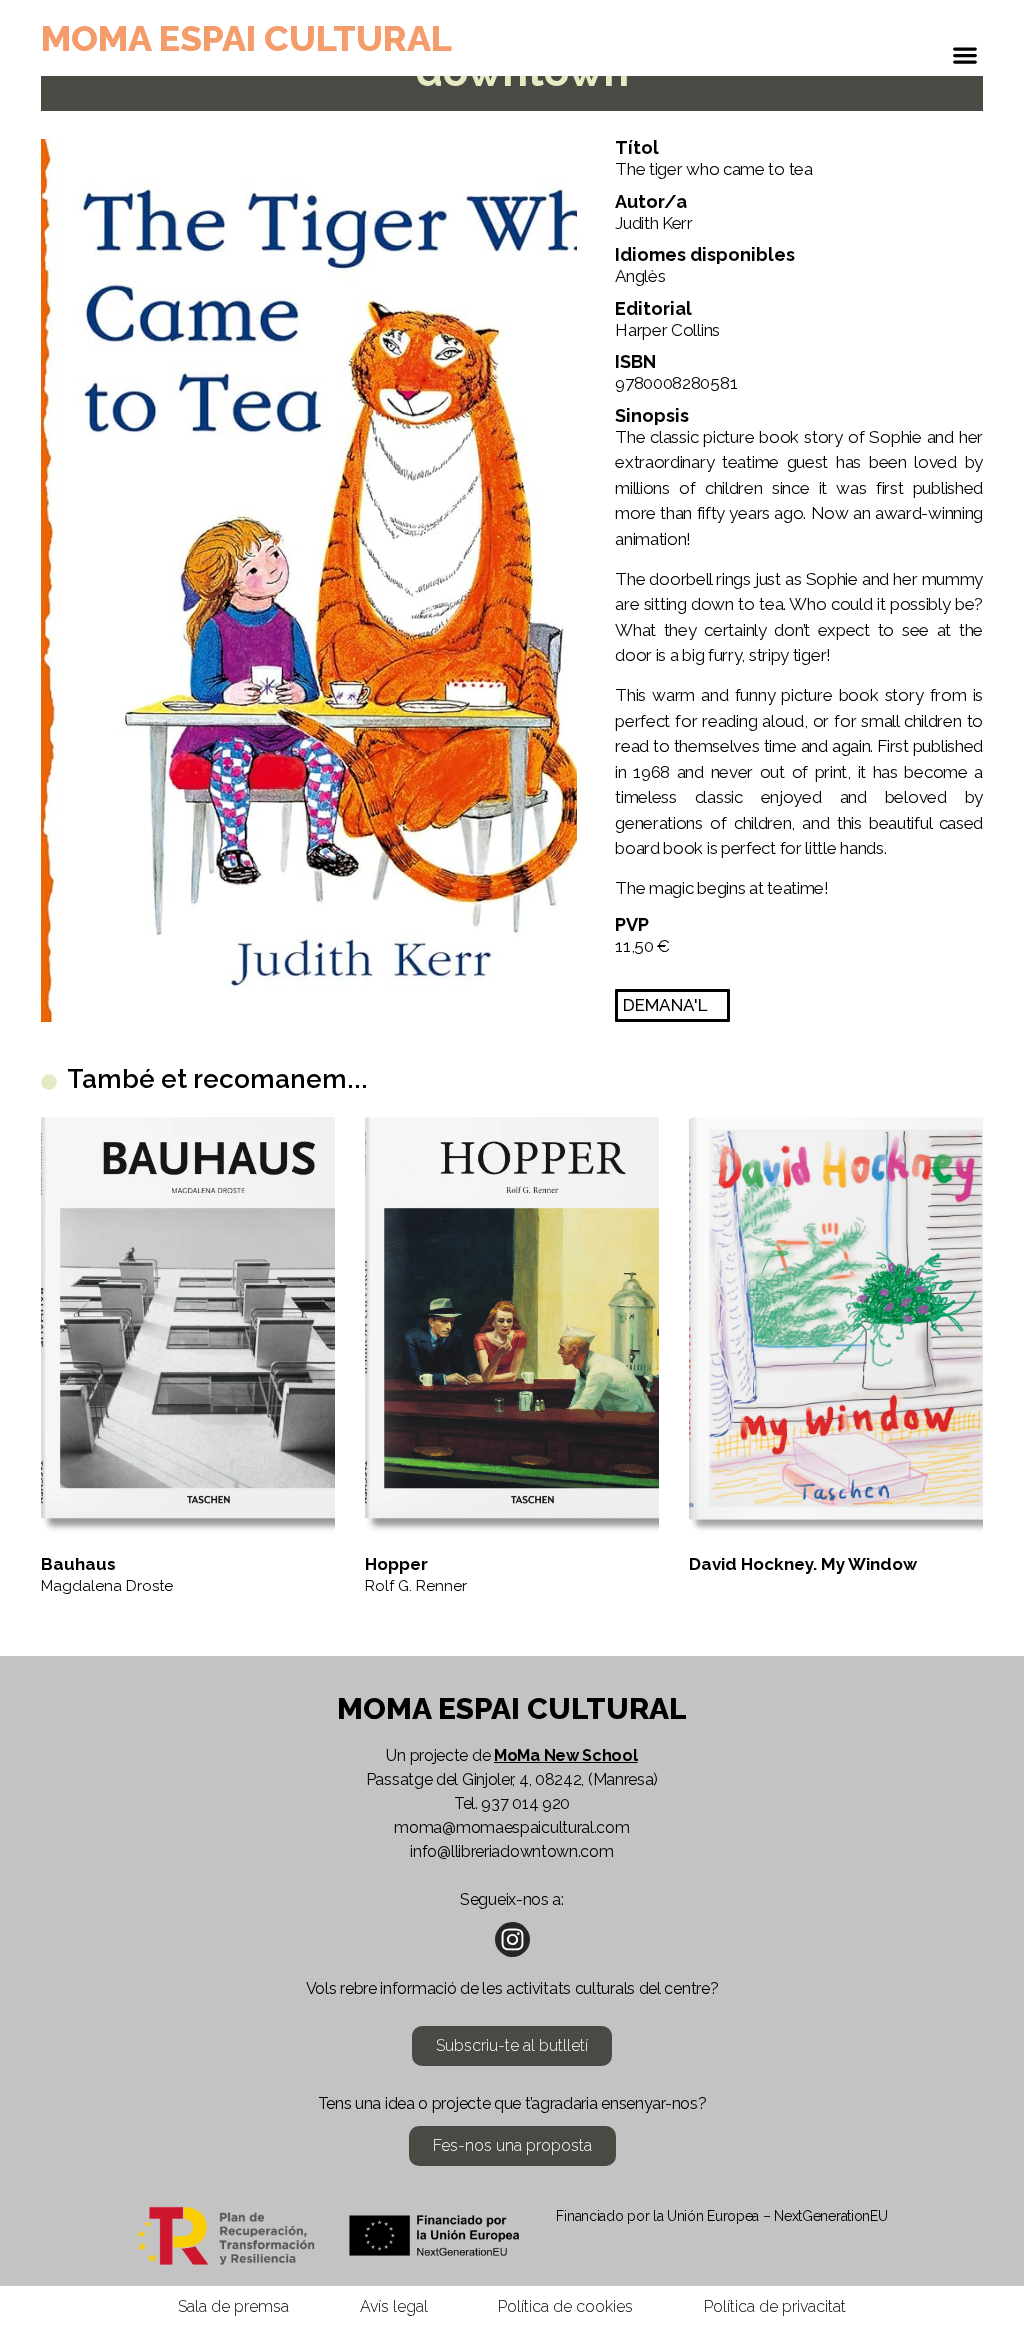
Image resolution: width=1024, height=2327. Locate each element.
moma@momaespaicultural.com (511, 1827)
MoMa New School (566, 1755)
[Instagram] (512, 1939)
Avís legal (394, 2306)
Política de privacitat (775, 2306)
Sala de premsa (233, 2306)
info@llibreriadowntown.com (511, 1851)
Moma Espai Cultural (246, 38)
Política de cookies (565, 2306)
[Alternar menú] (965, 60)
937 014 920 (525, 1803)
